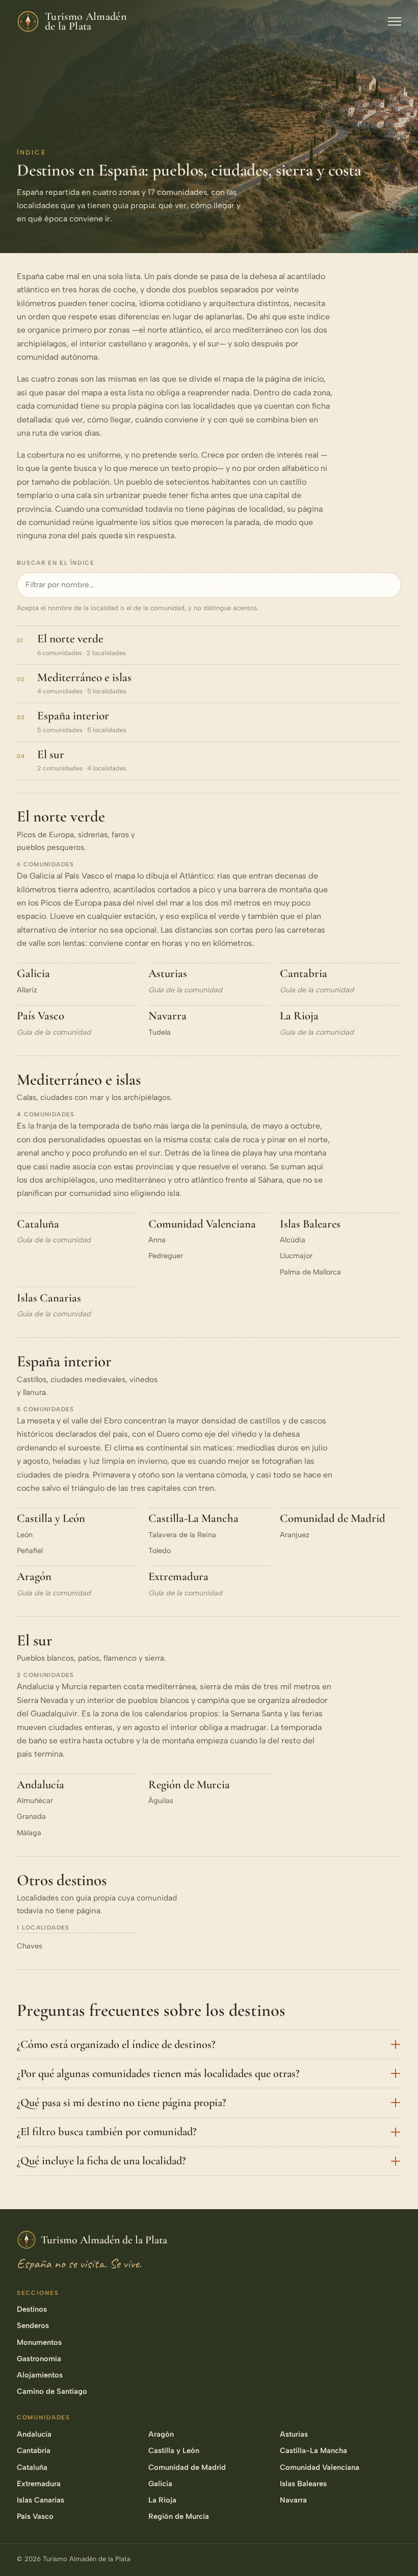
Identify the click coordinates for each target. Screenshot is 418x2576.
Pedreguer (166, 1256)
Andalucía (41, 1785)
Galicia (33, 973)
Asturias (168, 973)
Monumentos (39, 2342)
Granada (31, 1816)
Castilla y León (51, 1518)
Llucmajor (296, 1256)
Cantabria (304, 973)
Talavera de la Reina (182, 1535)
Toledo (160, 1550)
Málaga (29, 1833)
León (25, 1535)
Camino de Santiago (52, 2391)
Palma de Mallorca (310, 1272)
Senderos (33, 2325)
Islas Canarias (49, 1298)
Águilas (161, 1800)
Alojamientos (40, 2375)
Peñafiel (30, 1550)
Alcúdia (293, 1240)
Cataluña (38, 1224)
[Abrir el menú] (395, 21)
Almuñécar (35, 1800)
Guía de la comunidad (185, 990)
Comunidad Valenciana (202, 1224)
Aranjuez (295, 1535)
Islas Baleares (310, 1224)
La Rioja (299, 1016)
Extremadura (178, 1577)
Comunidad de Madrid (333, 1518)
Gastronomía (39, 2359)
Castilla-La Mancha (193, 1518)
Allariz (27, 990)
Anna (157, 1240)
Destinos (32, 2309)
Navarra (167, 1016)
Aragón (34, 1577)
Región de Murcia (189, 1785)
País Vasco (41, 1016)
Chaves (30, 1946)
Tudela (160, 1032)
